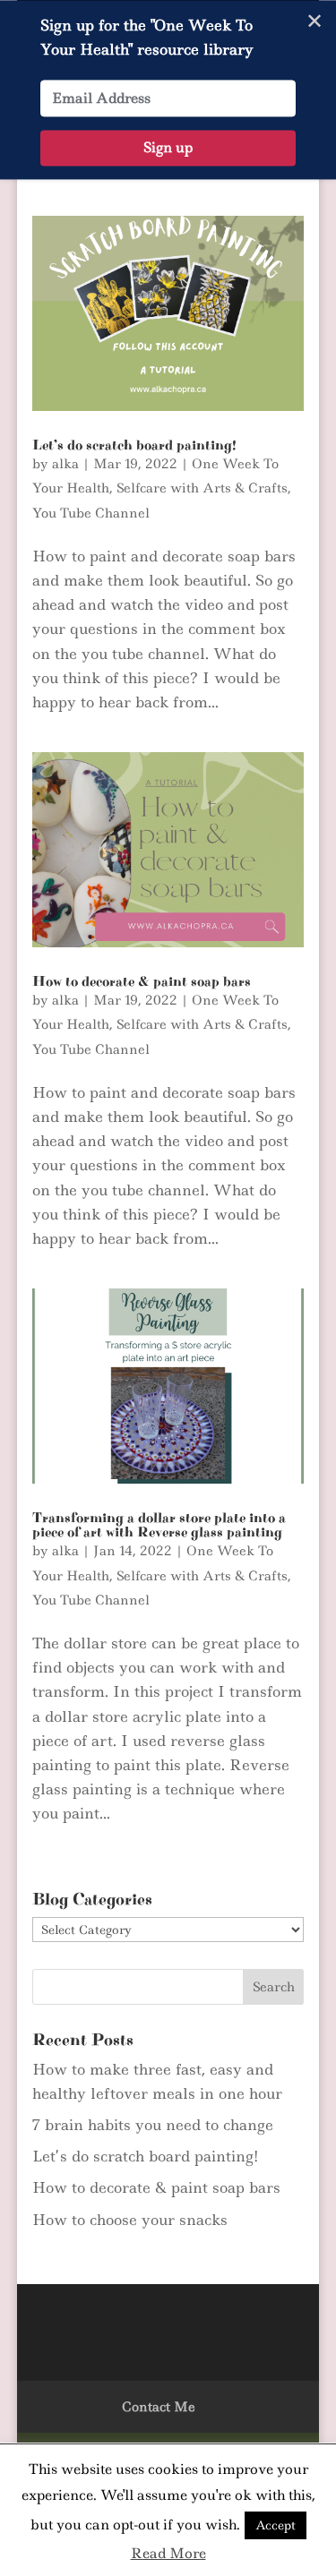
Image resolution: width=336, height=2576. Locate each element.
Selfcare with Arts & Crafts (202, 488)
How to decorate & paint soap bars (142, 981)
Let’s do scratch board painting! (134, 445)
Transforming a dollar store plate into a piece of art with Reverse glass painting (159, 1525)
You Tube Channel (91, 513)
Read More (168, 2553)
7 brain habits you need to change (153, 2125)
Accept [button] (276, 2525)
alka (65, 464)
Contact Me (159, 2407)
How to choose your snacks (130, 2220)
